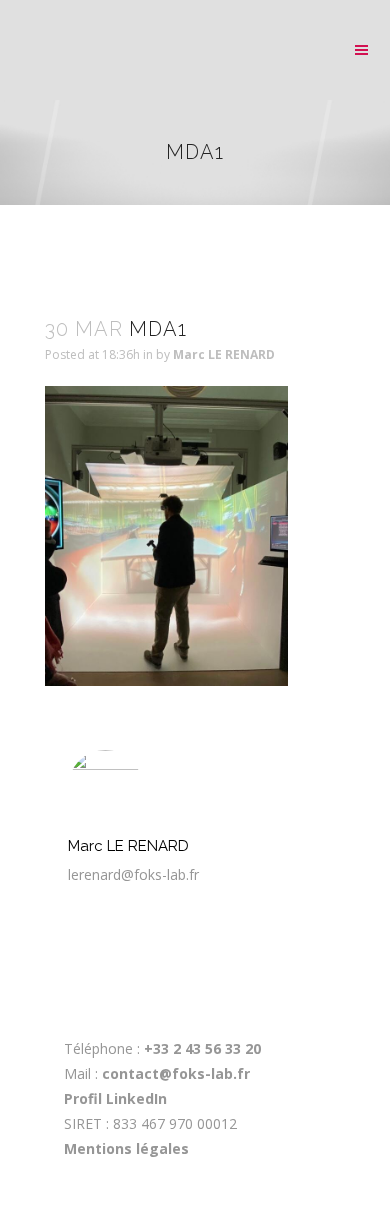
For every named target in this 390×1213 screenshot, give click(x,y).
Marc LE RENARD (224, 354)
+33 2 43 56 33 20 (200, 1048)
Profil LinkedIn (115, 1098)
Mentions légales (126, 1148)
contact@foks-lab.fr (176, 1073)
